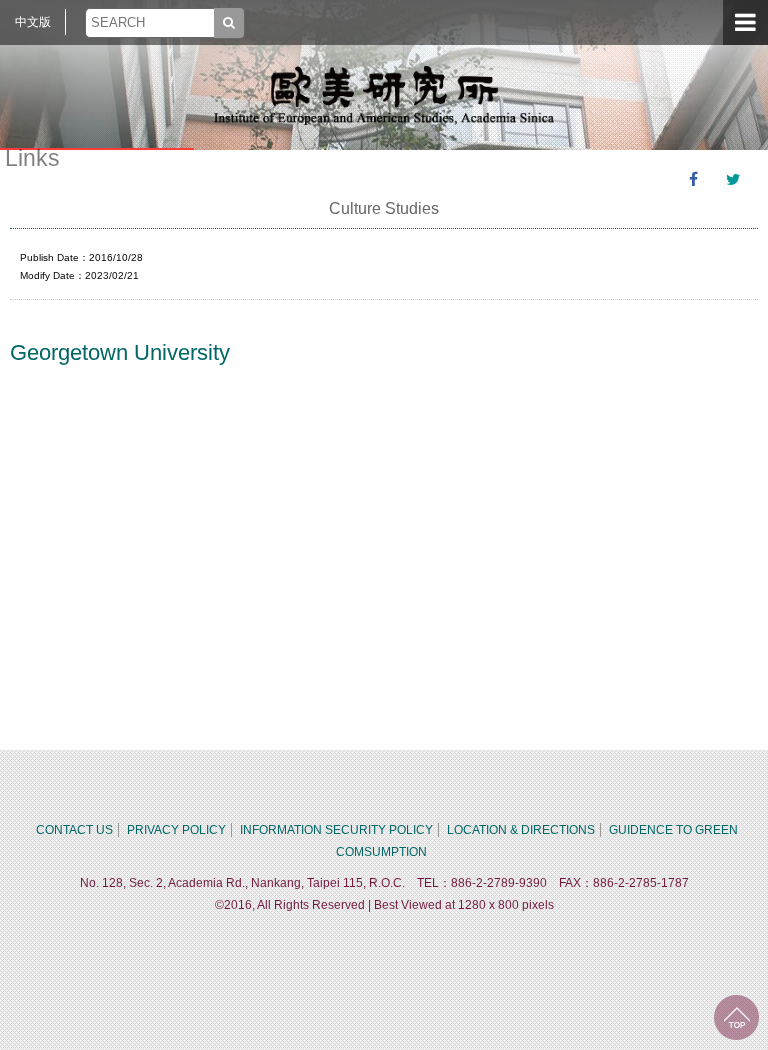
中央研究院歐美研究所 (384, 95)
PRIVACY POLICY (176, 830)
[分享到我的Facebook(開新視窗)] (693, 180)
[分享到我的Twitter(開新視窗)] (733, 180)
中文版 (33, 22)
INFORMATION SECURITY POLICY (336, 830)
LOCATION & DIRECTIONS (521, 830)
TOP (736, 1017)
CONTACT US (74, 830)
